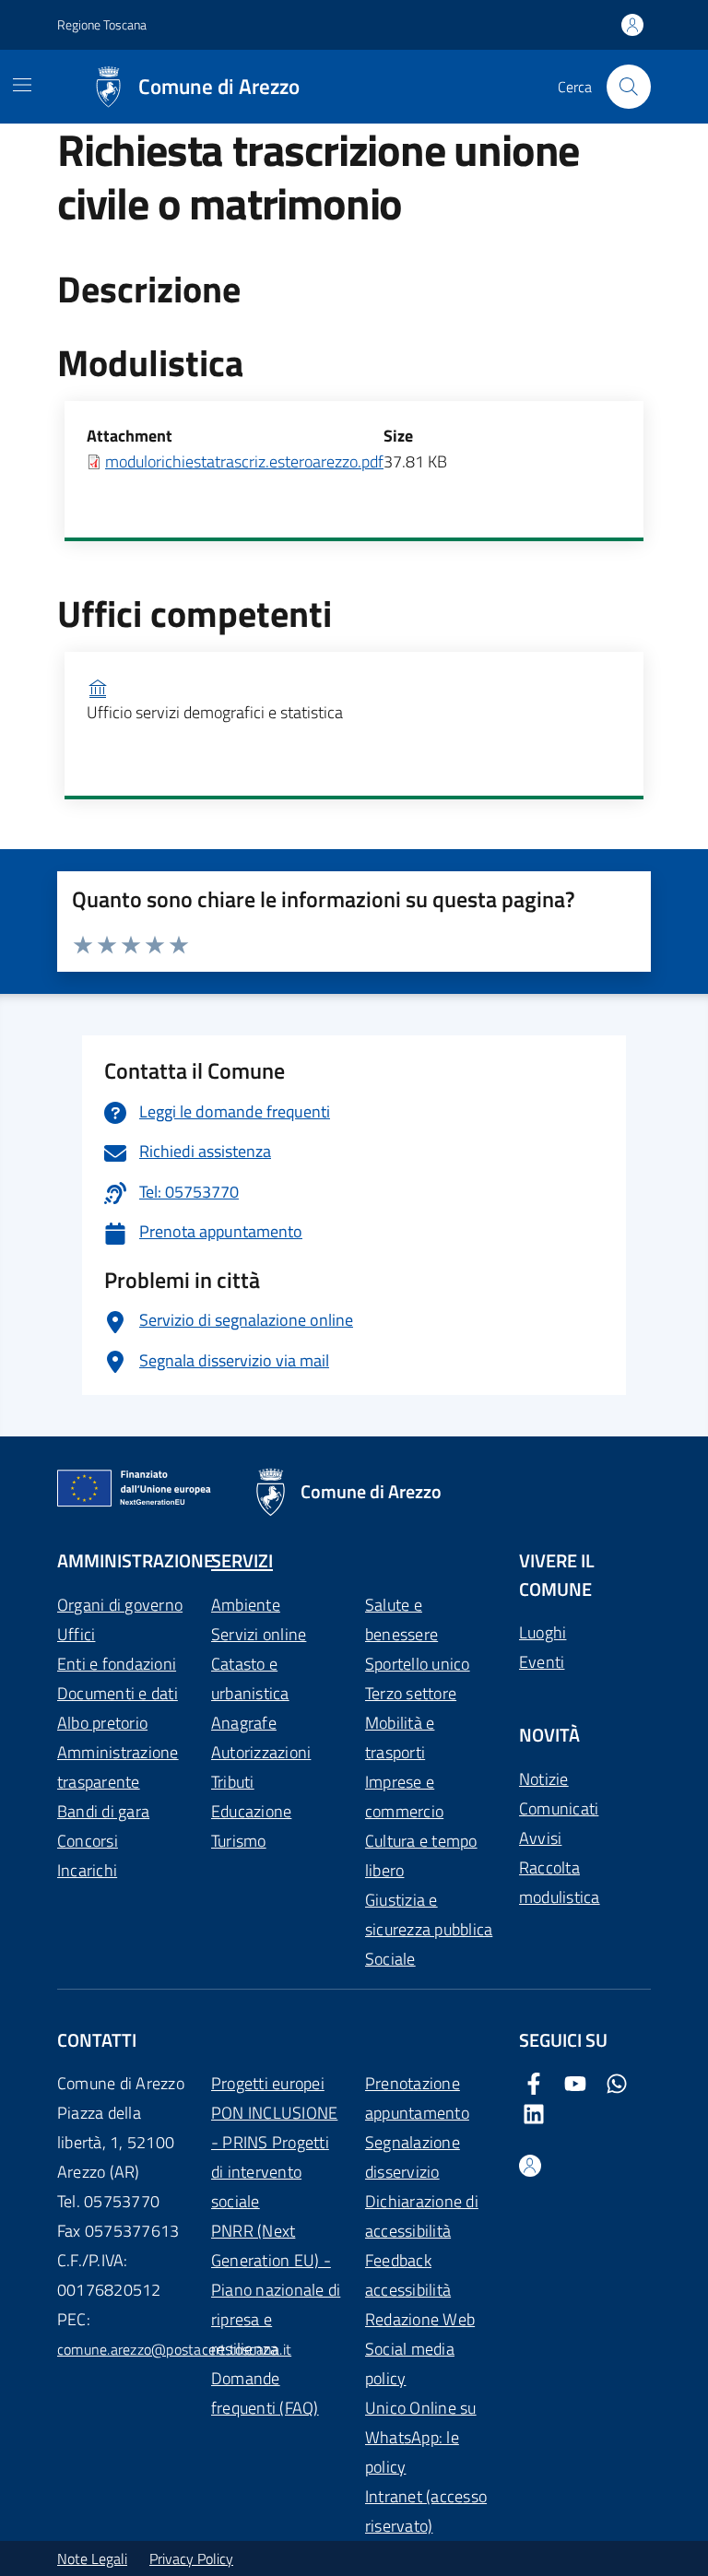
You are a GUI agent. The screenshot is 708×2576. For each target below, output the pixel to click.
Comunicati (559, 1808)
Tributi (233, 1782)
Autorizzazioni (261, 1752)
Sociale (390, 1959)
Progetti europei (268, 2083)
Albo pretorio (102, 1723)
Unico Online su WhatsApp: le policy (421, 2437)
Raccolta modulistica (560, 1882)
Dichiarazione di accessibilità (422, 2216)
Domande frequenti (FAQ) (265, 2393)
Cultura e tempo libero (421, 1855)
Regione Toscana (102, 24)
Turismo (239, 1841)
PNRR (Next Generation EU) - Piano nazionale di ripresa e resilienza (276, 2290)
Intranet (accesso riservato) (426, 2511)
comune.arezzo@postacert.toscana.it (174, 2349)
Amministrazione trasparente (118, 1767)
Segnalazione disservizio (413, 2157)
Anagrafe (244, 1723)
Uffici (76, 1634)
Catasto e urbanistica (250, 1678)
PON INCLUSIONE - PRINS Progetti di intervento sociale (274, 2157)
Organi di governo (120, 1605)
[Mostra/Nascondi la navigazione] (22, 85)
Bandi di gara (103, 1811)
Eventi (542, 1662)
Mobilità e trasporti (400, 1737)
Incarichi (87, 1870)
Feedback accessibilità (408, 2275)
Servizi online (259, 1634)
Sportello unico (418, 1664)
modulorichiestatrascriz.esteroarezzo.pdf (244, 461)
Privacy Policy (191, 2558)
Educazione (251, 1811)
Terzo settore (411, 1693)
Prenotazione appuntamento (417, 2098)
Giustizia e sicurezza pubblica (429, 1914)
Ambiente (246, 1605)
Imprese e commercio (404, 1796)
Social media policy (410, 2363)
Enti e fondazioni (117, 1664)
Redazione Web (420, 2319)
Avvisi (540, 1838)
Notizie (544, 1779)
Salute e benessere (401, 1619)
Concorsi (88, 1841)
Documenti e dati (118, 1693)
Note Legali (92, 2558)
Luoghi (543, 1632)
